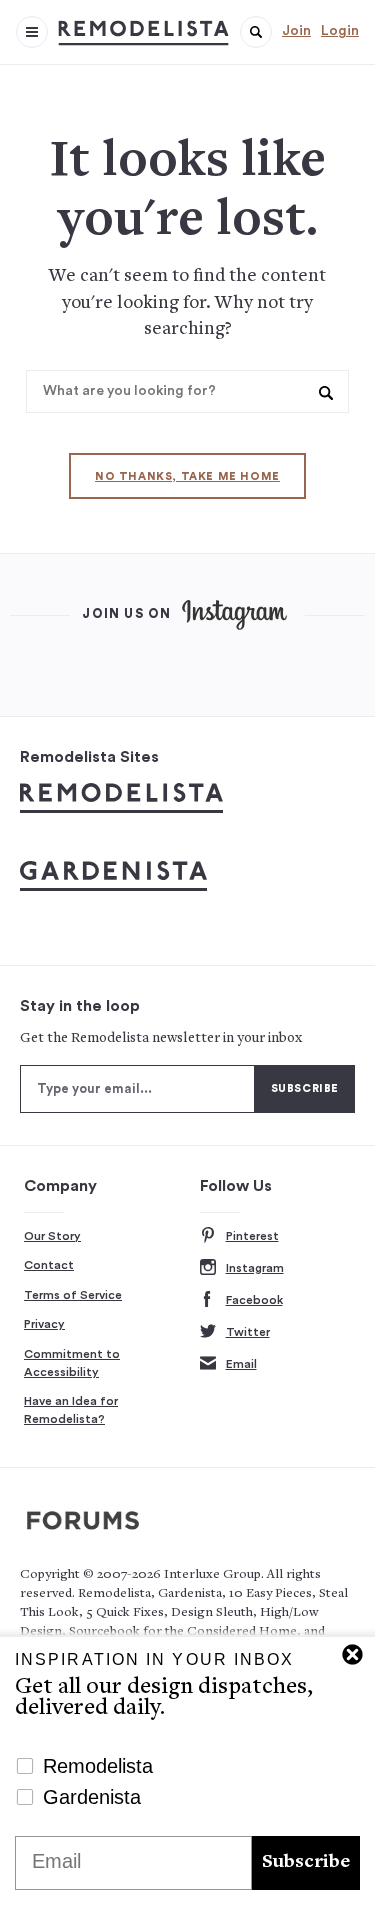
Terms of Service (73, 1295)
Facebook (254, 1300)
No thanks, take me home (187, 476)
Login (340, 31)
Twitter (248, 1332)
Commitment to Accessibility (72, 1363)
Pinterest (252, 1236)
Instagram (255, 1268)
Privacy (44, 1324)
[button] (256, 32)
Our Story (52, 1236)
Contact (49, 1265)
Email (241, 1364)
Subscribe (306, 1862)
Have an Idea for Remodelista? (71, 1410)
